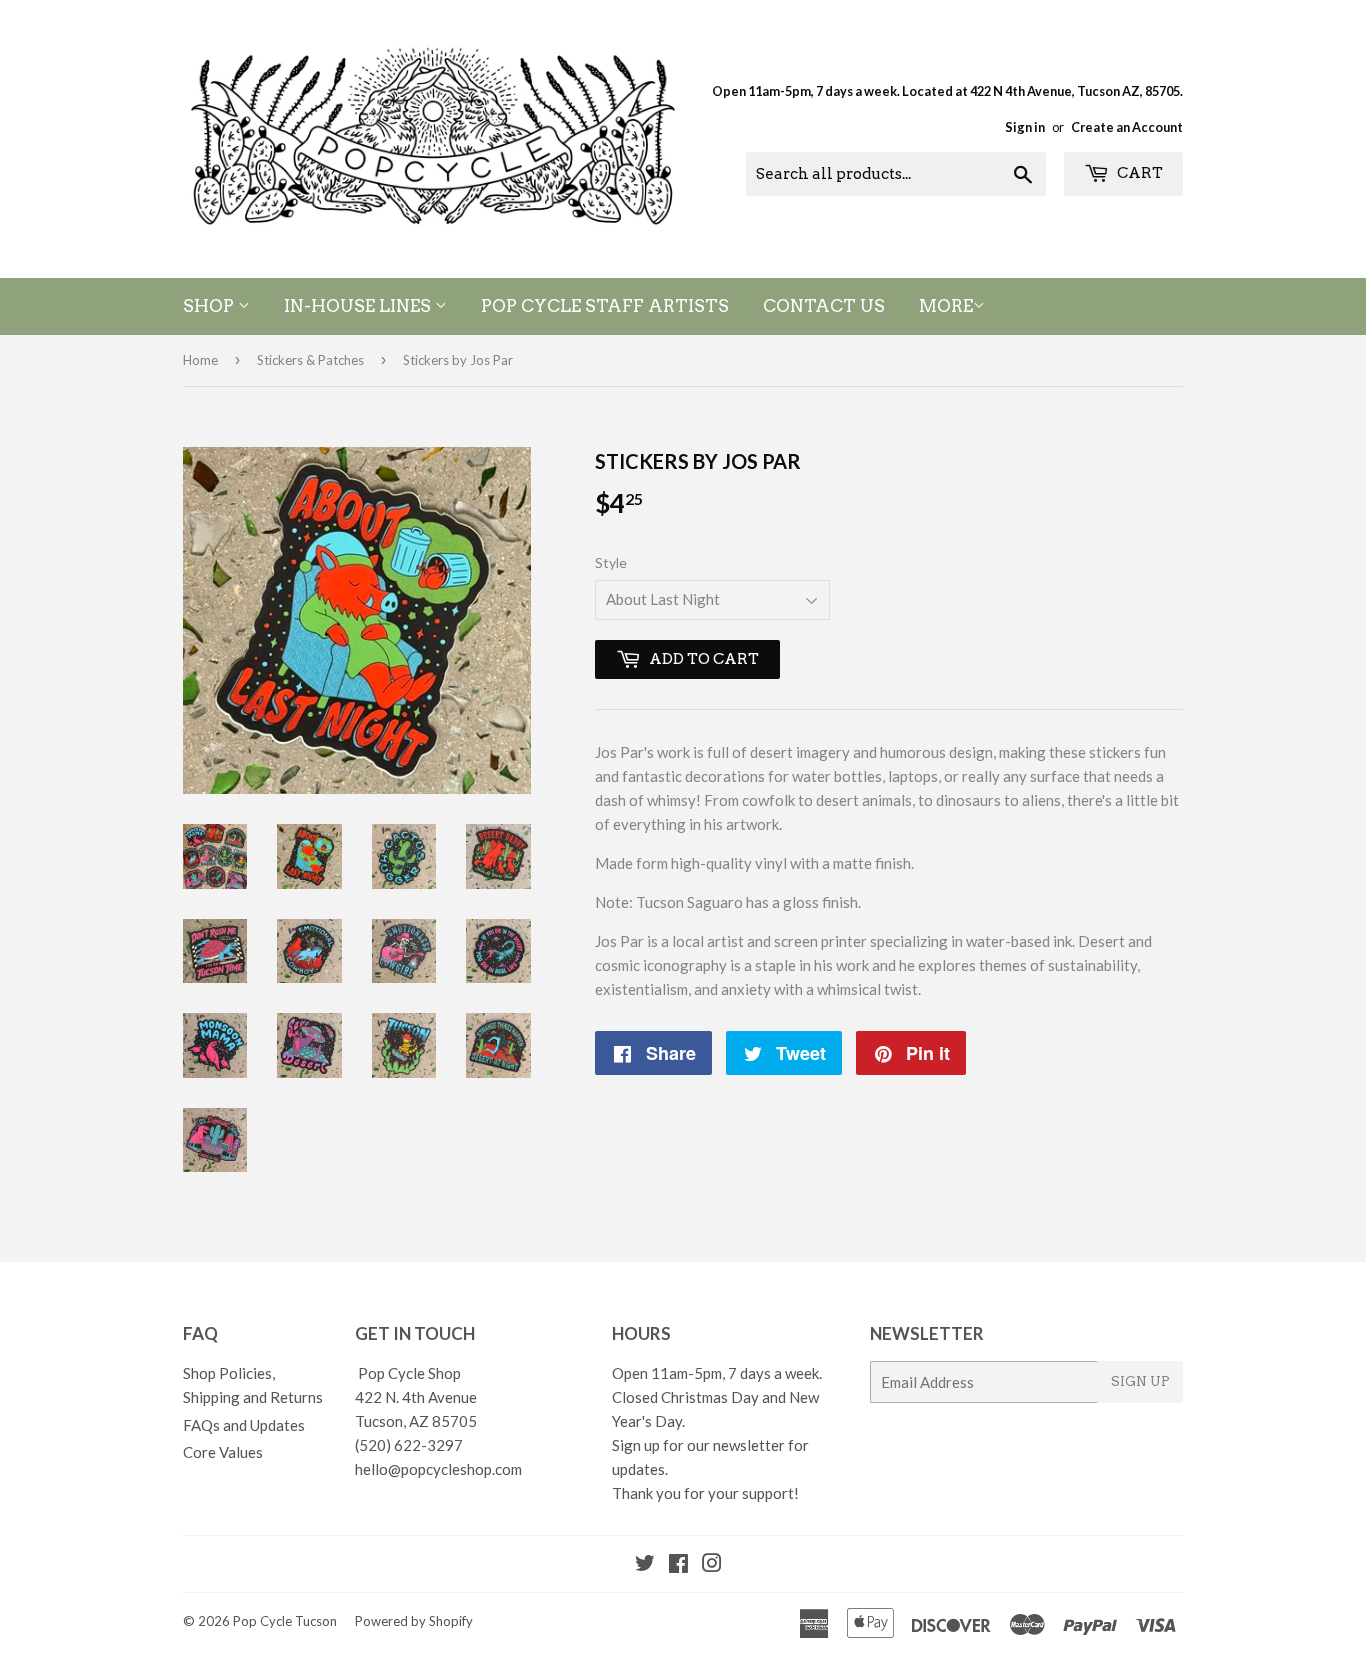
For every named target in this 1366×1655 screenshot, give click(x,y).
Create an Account (1127, 127)
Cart (1138, 173)
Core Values (223, 1452)
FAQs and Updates (244, 1425)
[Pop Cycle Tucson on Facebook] (678, 1565)
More (946, 306)
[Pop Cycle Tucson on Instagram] (712, 1565)
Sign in (1025, 127)
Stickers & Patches (310, 360)
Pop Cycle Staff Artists (605, 306)
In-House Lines (359, 306)
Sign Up (1140, 1381)
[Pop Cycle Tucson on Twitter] (645, 1565)
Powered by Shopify (414, 1621)
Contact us (824, 306)
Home (200, 360)
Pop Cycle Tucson (285, 1621)
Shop (210, 306)
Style (611, 562)
